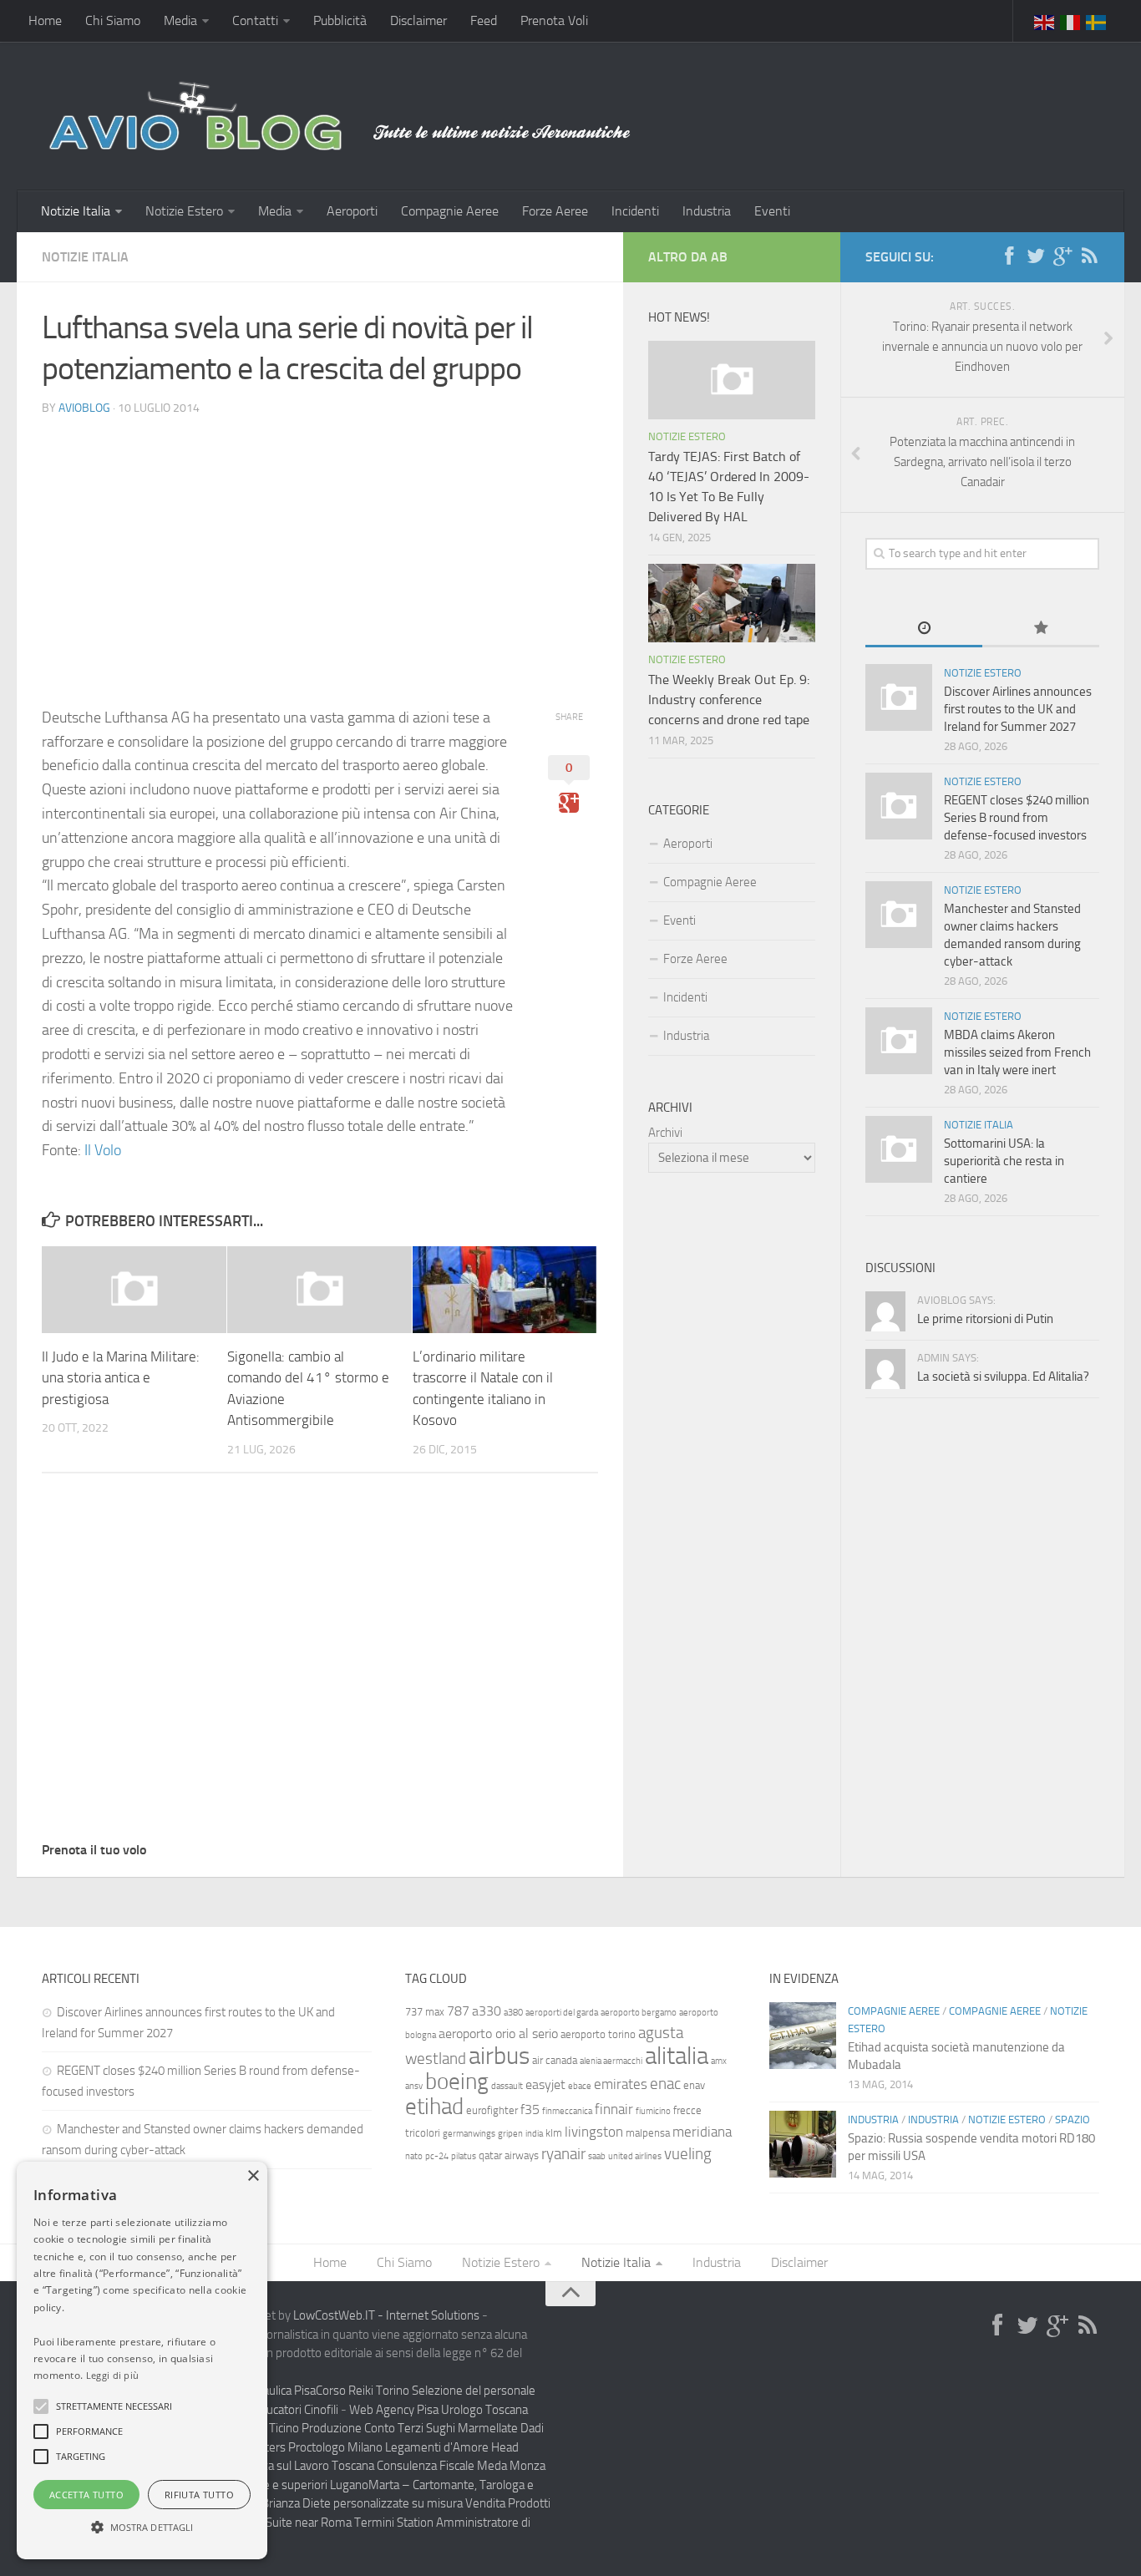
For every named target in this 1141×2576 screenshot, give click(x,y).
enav (694, 2085)
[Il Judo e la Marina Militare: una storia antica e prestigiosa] (134, 1290)
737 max (425, 2012)
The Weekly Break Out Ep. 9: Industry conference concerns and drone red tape (729, 700)
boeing (457, 2082)
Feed (484, 20)
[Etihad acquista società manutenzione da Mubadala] (803, 2036)
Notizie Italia (76, 211)
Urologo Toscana (484, 2410)
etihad (434, 2107)
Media (180, 20)
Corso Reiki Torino (363, 2391)
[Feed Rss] (1089, 256)
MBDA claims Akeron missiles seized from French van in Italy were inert (1017, 1052)
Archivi (665, 1133)
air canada (555, 2060)
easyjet (545, 2084)
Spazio (1073, 2120)
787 (458, 2011)
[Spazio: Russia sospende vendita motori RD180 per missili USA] (803, 2144)
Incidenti (635, 211)
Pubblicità (340, 20)
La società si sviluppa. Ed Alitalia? (1003, 1377)
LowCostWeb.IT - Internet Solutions (386, 2315)
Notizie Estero (184, 211)
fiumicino (653, 2111)
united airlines (635, 2156)
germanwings (469, 2134)
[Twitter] (1036, 256)
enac (665, 2084)
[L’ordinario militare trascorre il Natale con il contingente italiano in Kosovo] (505, 1290)
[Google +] (1062, 256)
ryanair (563, 2154)
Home (45, 20)
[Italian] (1071, 21)
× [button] (253, 2176)
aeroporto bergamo (639, 2013)
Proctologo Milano (335, 2447)
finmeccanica (567, 2111)
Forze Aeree (555, 211)
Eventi (772, 211)
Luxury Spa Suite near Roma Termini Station (320, 2523)
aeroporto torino (598, 2034)
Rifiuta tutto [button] (199, 2495)
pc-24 (437, 2156)
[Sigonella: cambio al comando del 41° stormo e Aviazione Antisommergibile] (319, 1290)
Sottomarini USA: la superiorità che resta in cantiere (1004, 1161)
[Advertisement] (320, 547)
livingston (594, 2132)
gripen (510, 2134)
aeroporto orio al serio (498, 2033)
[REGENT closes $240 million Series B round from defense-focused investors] (899, 806)
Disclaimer (418, 20)
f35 (530, 2109)
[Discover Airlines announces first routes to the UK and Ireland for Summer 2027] (899, 697)
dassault (507, 2086)
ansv (414, 2086)
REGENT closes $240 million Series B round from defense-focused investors (1017, 818)
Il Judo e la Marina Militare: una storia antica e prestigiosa (121, 1378)
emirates (621, 2084)
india (534, 2134)
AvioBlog (84, 408)
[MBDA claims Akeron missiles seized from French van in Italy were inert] (899, 1041)
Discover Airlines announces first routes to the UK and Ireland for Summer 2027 (1018, 709)
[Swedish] (1097, 21)
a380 (513, 2013)
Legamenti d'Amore (437, 2447)
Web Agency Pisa (394, 2410)
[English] (1045, 21)
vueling (688, 2154)
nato (414, 2156)
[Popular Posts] (1041, 629)
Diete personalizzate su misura (383, 2503)
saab (597, 2156)
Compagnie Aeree (450, 211)
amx (719, 2061)
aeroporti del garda (562, 2013)
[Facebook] (1009, 256)
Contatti (255, 20)
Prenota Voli (554, 20)
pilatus (464, 2156)
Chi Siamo (113, 20)
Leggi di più (113, 2375)
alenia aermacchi (611, 2061)
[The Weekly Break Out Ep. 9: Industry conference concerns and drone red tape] (732, 603)
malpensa (648, 2133)
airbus (499, 2056)
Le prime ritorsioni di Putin (985, 1319)
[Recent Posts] (924, 629)
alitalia (677, 2056)
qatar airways (509, 2155)
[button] (41, 2406)
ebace (580, 2086)
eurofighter (492, 2110)
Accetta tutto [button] (86, 2495)
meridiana (702, 2132)
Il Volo (103, 1150)
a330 (487, 2011)
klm (554, 2133)
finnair (614, 2109)
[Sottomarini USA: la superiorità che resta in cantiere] (899, 1149)
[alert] (142, 2360)
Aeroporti (352, 211)
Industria (707, 211)
